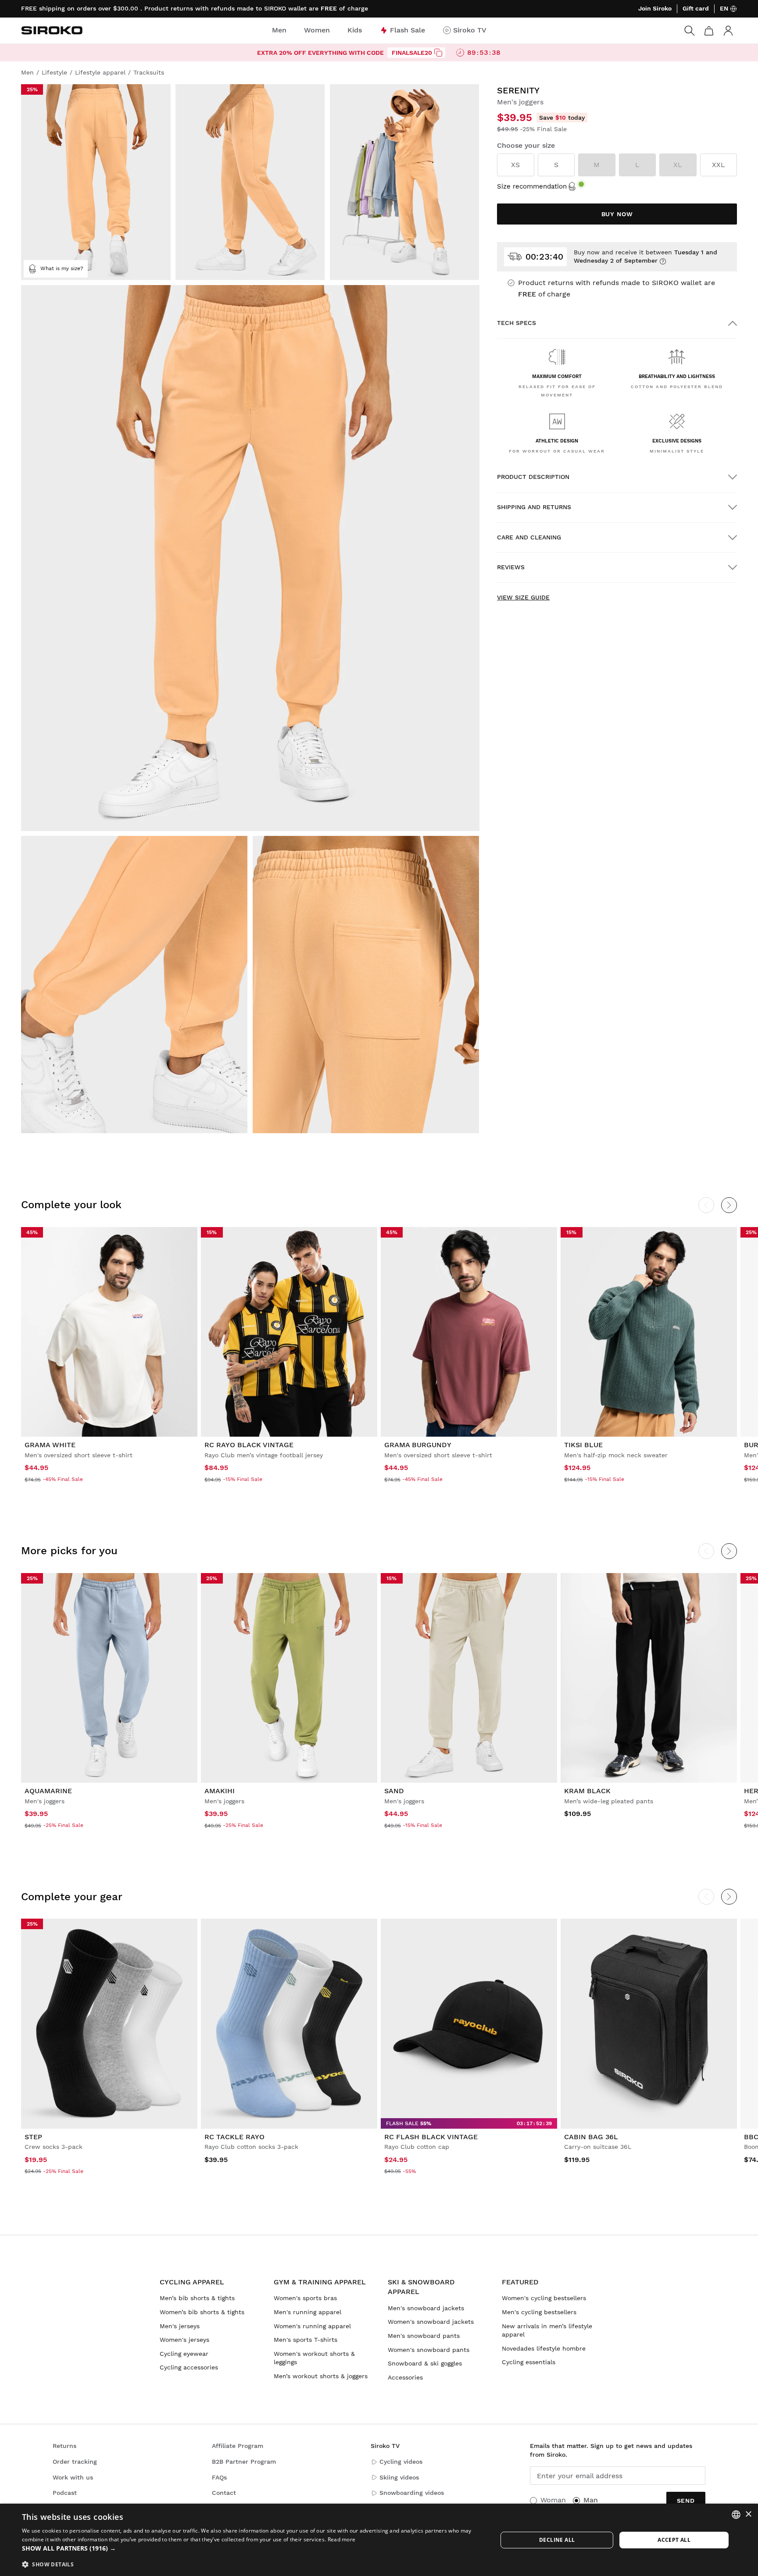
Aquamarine (48, 1791)
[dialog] (379, 2540)
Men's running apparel (307, 2312)
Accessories (405, 2377)
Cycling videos (401, 2462)
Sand (394, 1791)
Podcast (65, 2493)
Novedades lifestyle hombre (544, 2348)
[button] (253, 2548)
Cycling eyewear (184, 2354)
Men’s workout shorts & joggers (321, 2376)
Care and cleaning (529, 537)
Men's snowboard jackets (426, 2308)
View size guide (523, 597)
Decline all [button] (557, 2540)
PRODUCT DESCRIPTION (533, 477)
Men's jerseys (180, 2326)
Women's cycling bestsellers (544, 2298)
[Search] (690, 31)
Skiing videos (399, 2477)
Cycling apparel (192, 2282)
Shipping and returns (534, 507)
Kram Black (587, 1791)
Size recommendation (532, 186)
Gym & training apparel (320, 2282)
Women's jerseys (184, 2340)
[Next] (729, 1205)
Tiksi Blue (583, 1445)
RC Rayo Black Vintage (249, 1445)
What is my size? (62, 268)
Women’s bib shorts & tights (202, 2312)
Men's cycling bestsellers (539, 2312)
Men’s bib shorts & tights (197, 2298)
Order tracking (75, 2462)
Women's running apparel (312, 2326)
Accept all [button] (674, 2540)
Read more (342, 2539)
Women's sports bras (305, 2298)
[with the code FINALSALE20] (438, 53)
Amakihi (220, 1791)
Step (33, 2137)
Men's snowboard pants (424, 2336)
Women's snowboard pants (429, 2350)
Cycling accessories (189, 2367)
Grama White (50, 1445)
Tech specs (517, 323)
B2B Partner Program (244, 2462)
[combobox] (736, 2515)
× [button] (748, 2514)
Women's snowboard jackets (431, 2322)
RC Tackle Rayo (234, 2137)
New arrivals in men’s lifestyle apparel (547, 2330)
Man (591, 2500)
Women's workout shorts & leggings (314, 2358)
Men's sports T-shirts (306, 2340)
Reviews (511, 567)
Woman (553, 2500)
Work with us (73, 2477)
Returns (64, 2446)
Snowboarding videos (412, 2493)
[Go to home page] (52, 30)
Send (686, 2501)
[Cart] (709, 31)
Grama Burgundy (418, 1445)
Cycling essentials (529, 2362)
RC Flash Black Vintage (431, 2137)
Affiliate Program (238, 2446)
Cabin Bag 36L (591, 2137)
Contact (224, 2493)
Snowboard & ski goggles (425, 2363)
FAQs (219, 2477)
